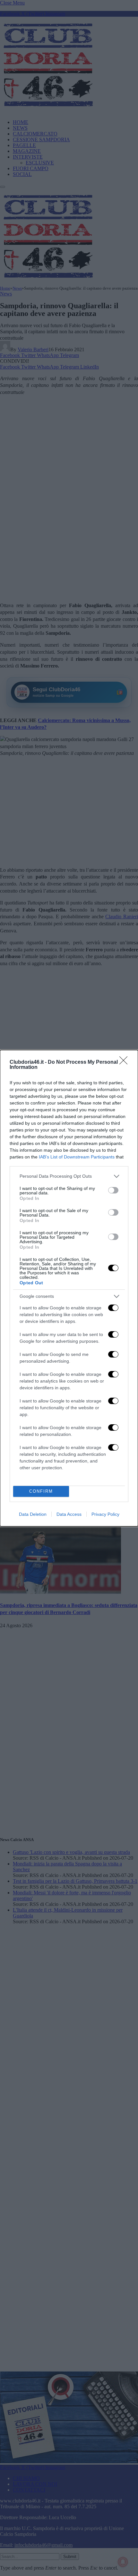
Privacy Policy (105, 1514)
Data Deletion (33, 1514)
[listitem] (69, 1176)
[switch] (113, 1190)
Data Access (69, 1514)
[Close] (125, 1062)
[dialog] (69, 1288)
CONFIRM (41, 1491)
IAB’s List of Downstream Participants (77, 1157)
